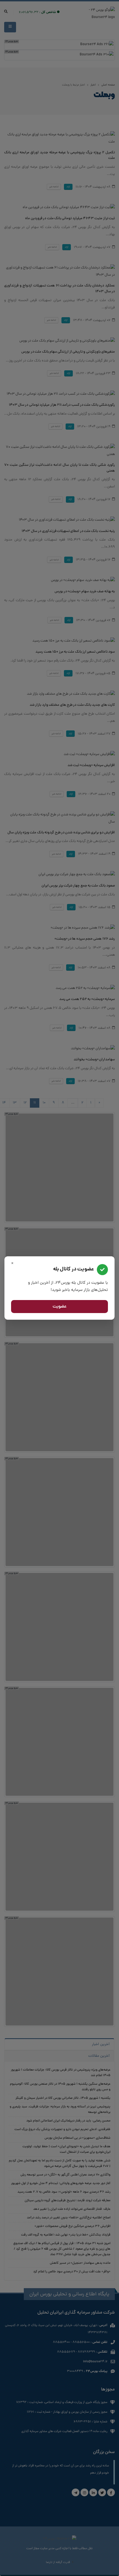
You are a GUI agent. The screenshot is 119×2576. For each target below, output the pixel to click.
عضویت (60, 1307)
